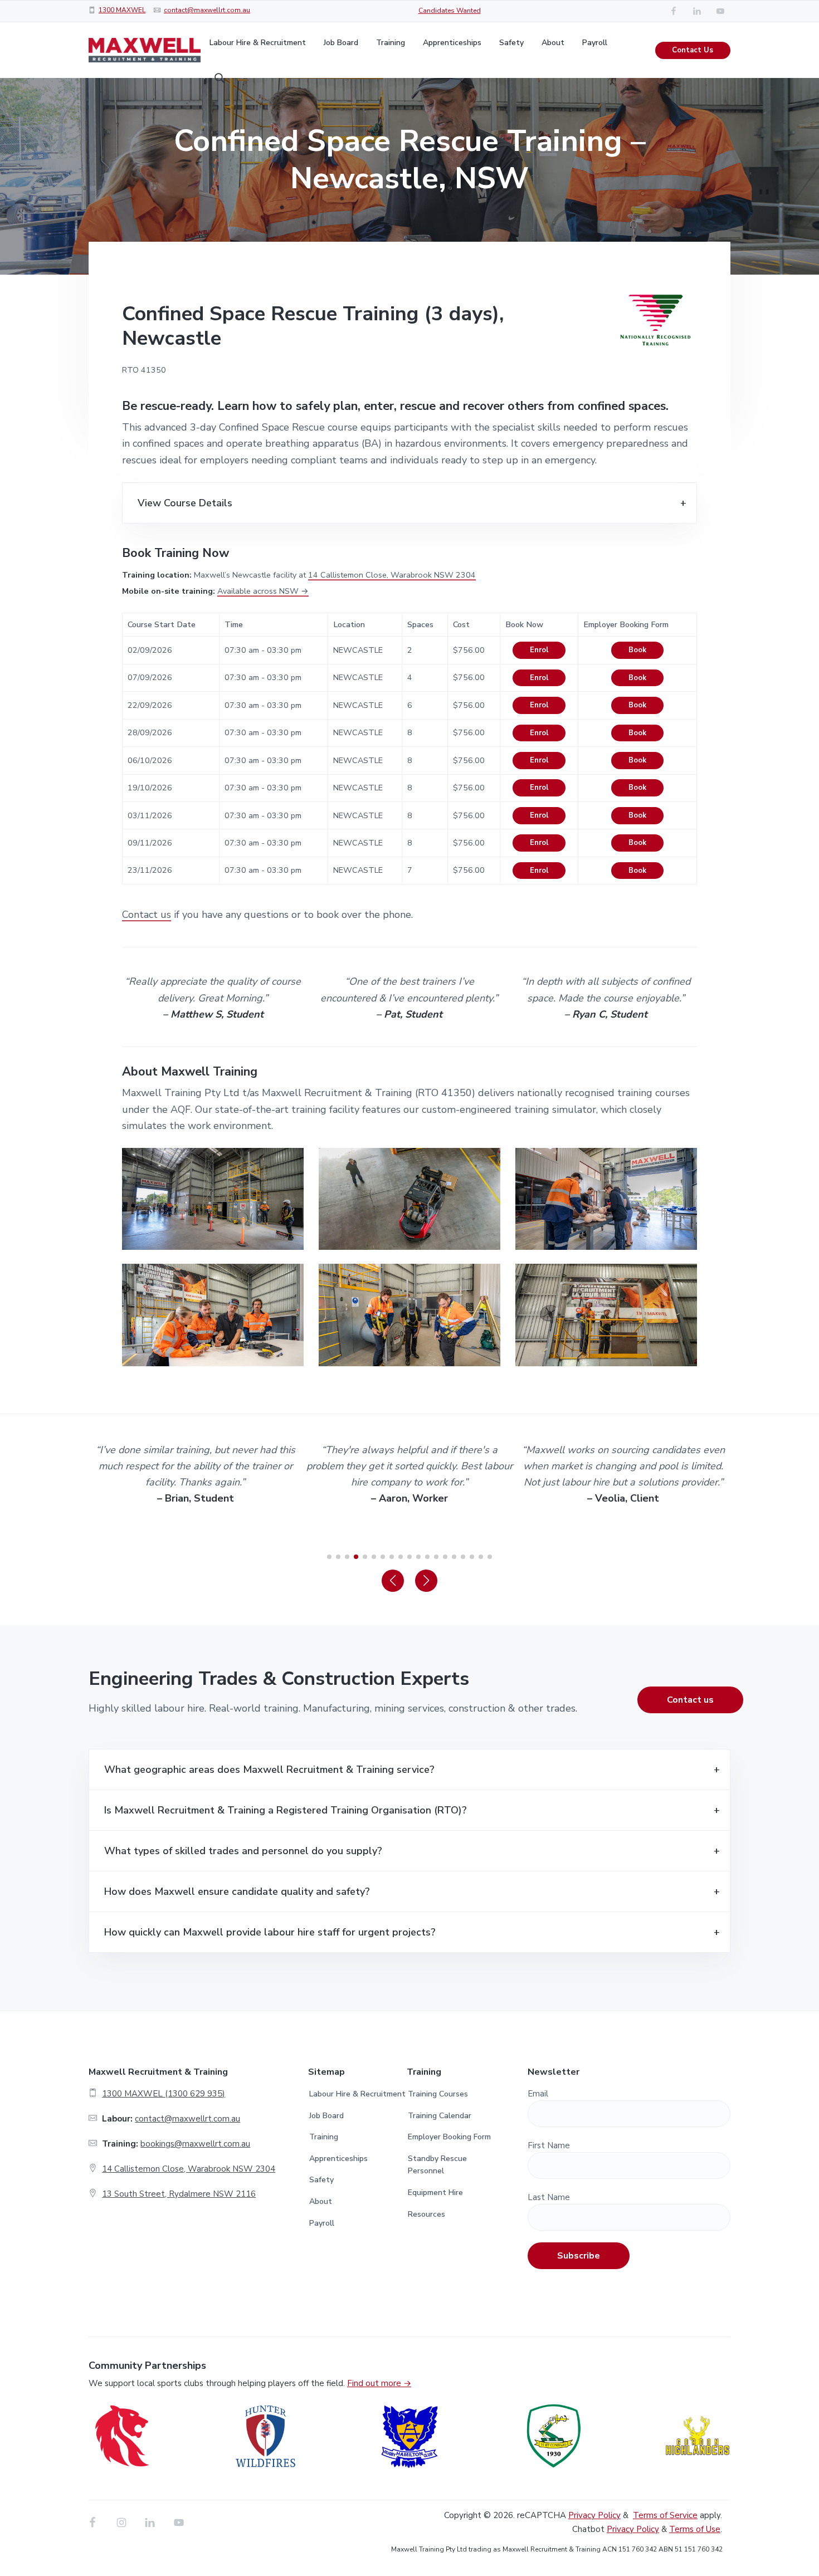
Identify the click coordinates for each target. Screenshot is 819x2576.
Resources (426, 2214)
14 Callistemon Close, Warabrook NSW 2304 (392, 575)
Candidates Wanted (450, 11)
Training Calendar (440, 2116)
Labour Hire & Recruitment (357, 2094)
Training (324, 2137)
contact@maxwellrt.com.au (207, 10)
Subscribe (579, 2256)
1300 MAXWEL (122, 10)
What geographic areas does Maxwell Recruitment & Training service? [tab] (269, 1770)
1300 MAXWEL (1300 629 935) (164, 2094)
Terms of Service (665, 2515)
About (321, 2201)
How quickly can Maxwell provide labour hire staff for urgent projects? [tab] (270, 1932)
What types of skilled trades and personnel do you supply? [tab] (243, 1851)
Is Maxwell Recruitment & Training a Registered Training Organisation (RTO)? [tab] (286, 1810)
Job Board (326, 2116)
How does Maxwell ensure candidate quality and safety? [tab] (237, 1891)
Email (538, 2094)
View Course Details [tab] (185, 503)
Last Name (549, 2197)
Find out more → (379, 2383)
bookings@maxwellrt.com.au (195, 2144)
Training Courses (438, 2094)
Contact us (147, 915)
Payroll (322, 2223)
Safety (321, 2180)
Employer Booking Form (449, 2137)
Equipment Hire (435, 2193)
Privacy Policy (594, 2515)
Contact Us (693, 50)
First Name (549, 2145)
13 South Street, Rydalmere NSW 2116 (179, 2194)
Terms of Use (695, 2529)
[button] (393, 1581)
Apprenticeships (338, 2159)
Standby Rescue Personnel (437, 2165)
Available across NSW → (263, 591)
